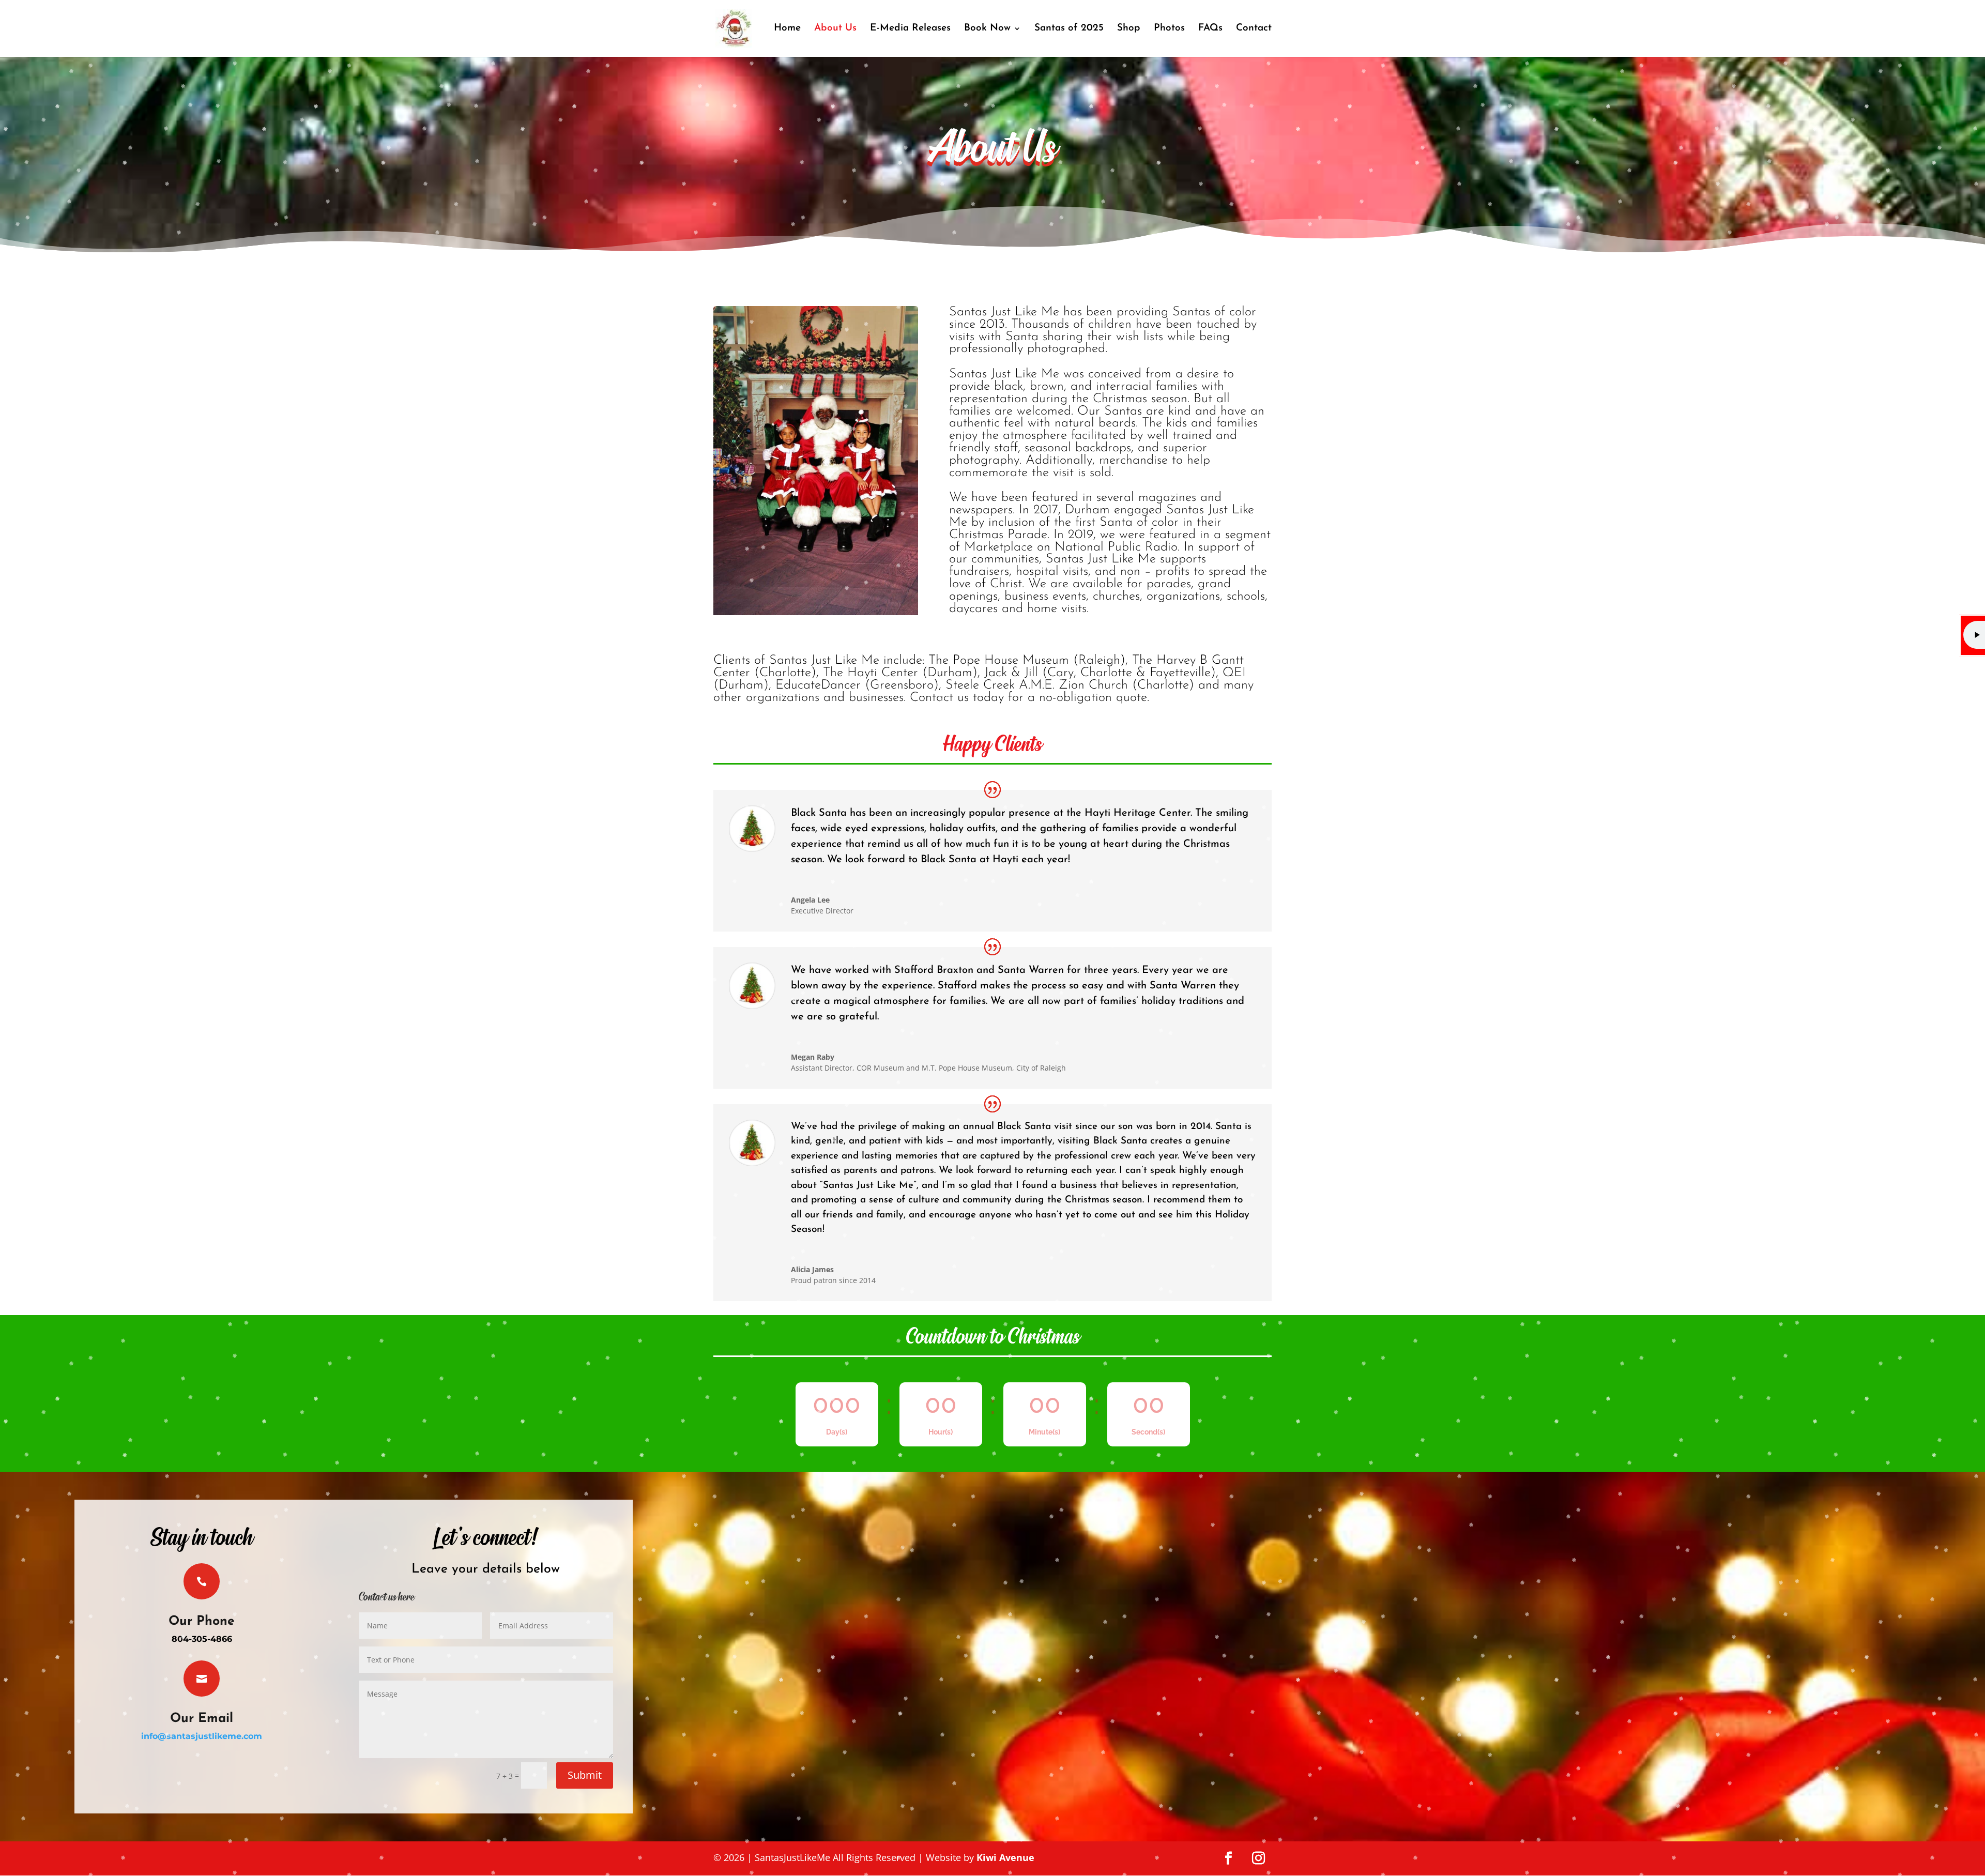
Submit (585, 1775)
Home (787, 29)
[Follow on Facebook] (1229, 1858)
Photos (1169, 29)
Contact (1254, 29)
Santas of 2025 (1069, 29)
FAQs (1210, 29)
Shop (1129, 29)
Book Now (987, 29)
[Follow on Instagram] (1259, 1858)
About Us (835, 29)
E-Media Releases (910, 29)
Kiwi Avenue (1005, 1857)
